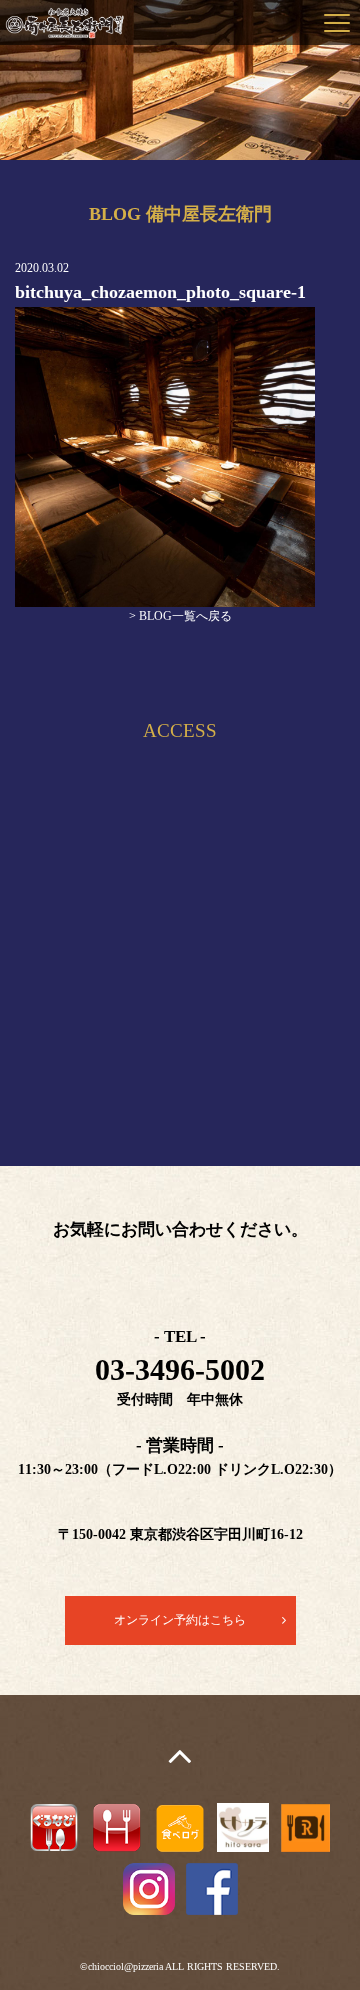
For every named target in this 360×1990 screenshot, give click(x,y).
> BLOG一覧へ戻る (180, 616)
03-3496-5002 (180, 1369)
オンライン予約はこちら (180, 1620)
